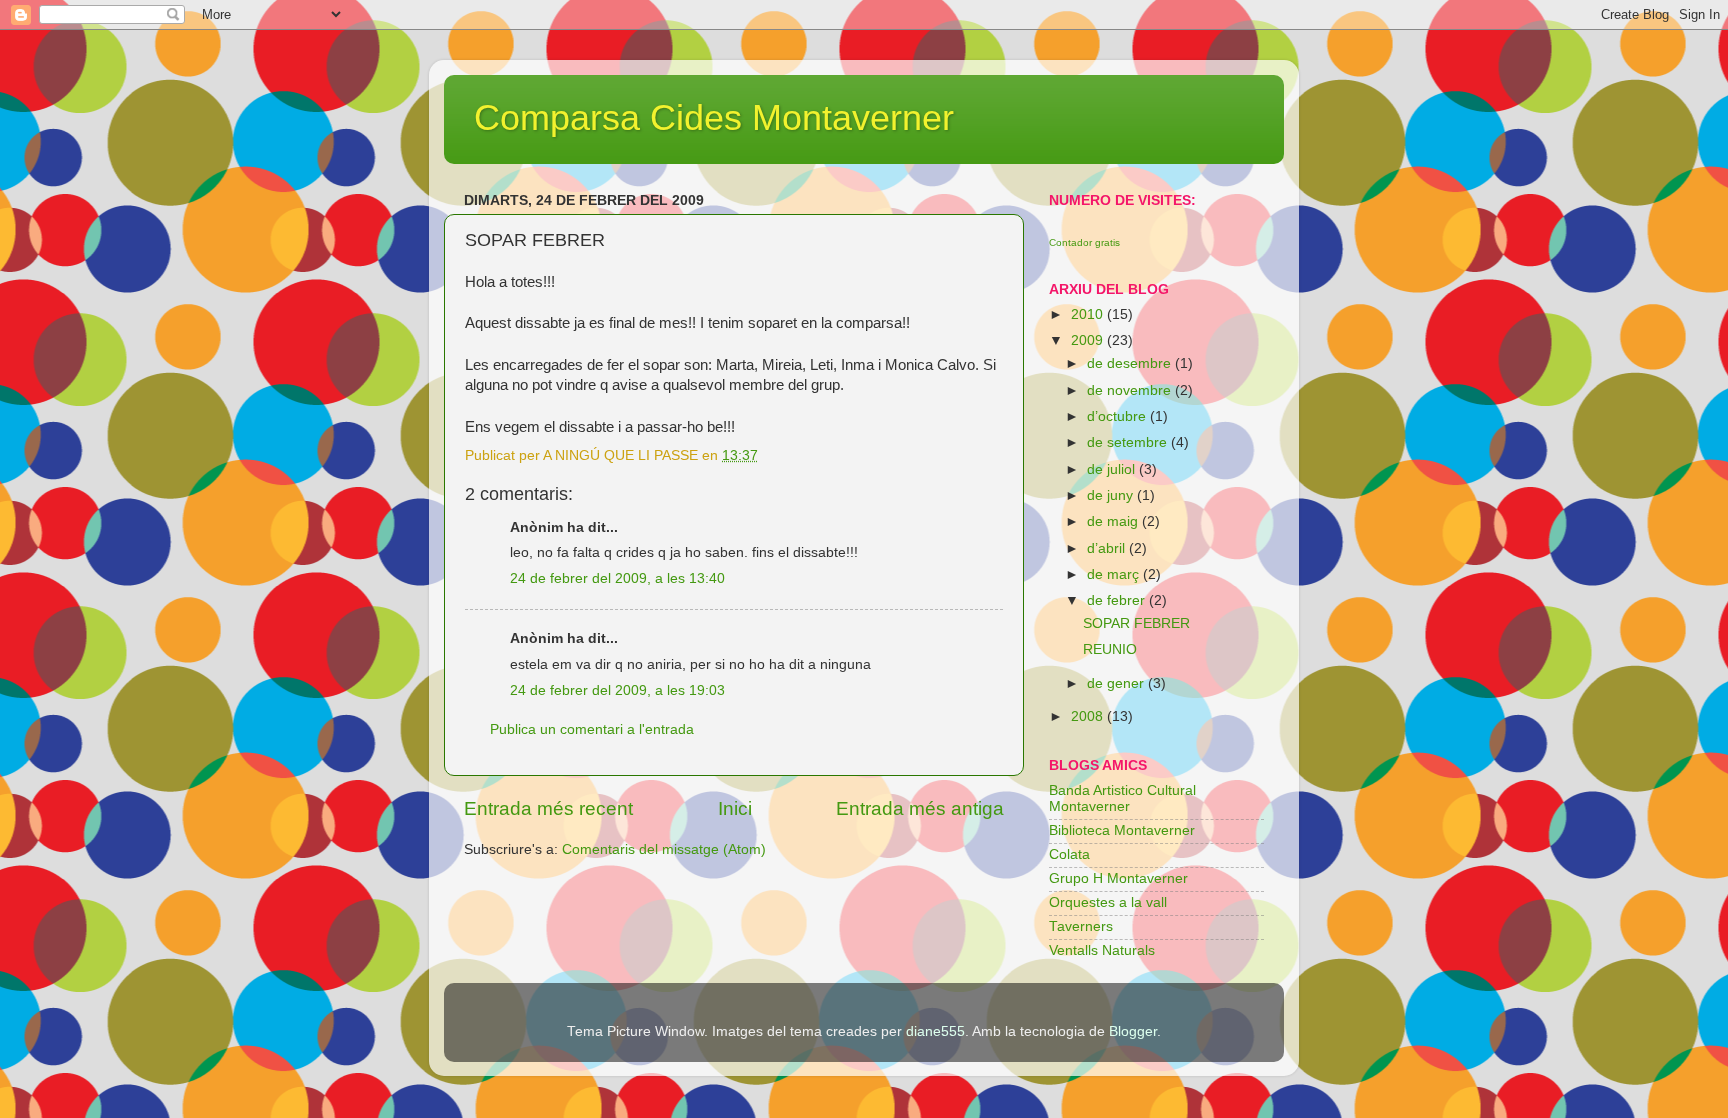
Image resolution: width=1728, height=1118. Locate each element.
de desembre (1131, 363)
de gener (1117, 683)
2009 (1089, 340)
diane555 (935, 1031)
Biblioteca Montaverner (1122, 830)
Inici (735, 808)
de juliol (1113, 469)
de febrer (1118, 600)
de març (1115, 574)
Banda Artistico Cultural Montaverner (1122, 798)
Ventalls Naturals (1102, 950)
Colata (1069, 854)
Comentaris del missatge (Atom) (664, 849)
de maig (1114, 521)
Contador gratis (1084, 242)
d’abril (1108, 548)
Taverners (1081, 926)
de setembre (1129, 442)
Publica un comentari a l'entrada (592, 729)
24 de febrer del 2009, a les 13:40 (617, 578)
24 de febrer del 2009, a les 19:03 (617, 690)
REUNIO (1110, 649)
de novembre (1131, 390)
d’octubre (1118, 416)
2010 (1089, 314)
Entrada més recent (548, 808)
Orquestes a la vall (1108, 902)
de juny (1112, 495)
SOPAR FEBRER (1136, 623)
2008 (1089, 716)
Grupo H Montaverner (1118, 878)
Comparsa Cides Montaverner (714, 117)
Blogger (1133, 1031)
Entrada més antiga (920, 808)
